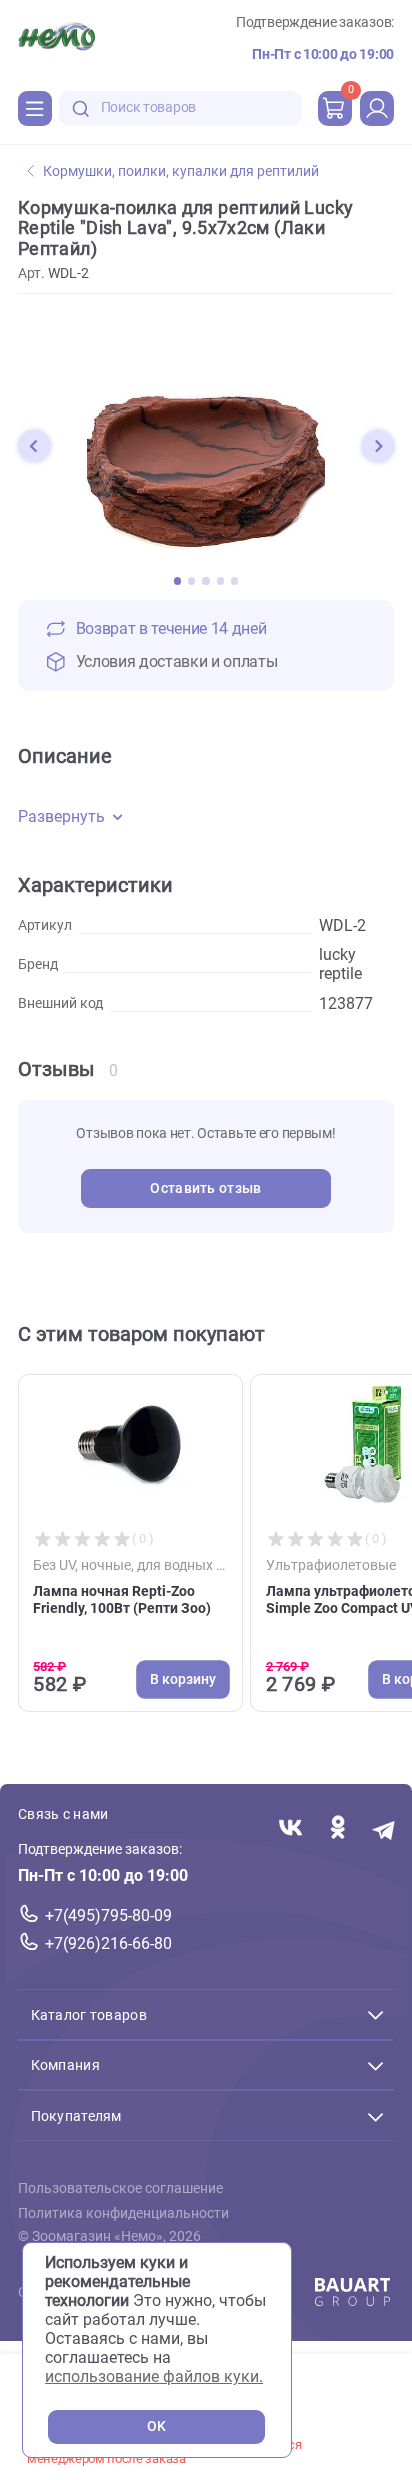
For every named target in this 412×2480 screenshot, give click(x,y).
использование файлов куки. (154, 2376)
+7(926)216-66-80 (108, 1943)
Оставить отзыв (205, 1188)
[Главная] (56, 39)
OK (156, 2426)
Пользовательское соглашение (120, 2189)
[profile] (377, 108)
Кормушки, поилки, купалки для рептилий (181, 171)
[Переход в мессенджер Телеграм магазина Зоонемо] (384, 1829)
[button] (34, 446)
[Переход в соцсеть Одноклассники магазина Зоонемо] (337, 1829)
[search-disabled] (81, 108)
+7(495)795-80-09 (108, 1915)
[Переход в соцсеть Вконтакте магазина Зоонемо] (290, 1829)
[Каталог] (35, 108)
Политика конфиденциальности (123, 2213)
